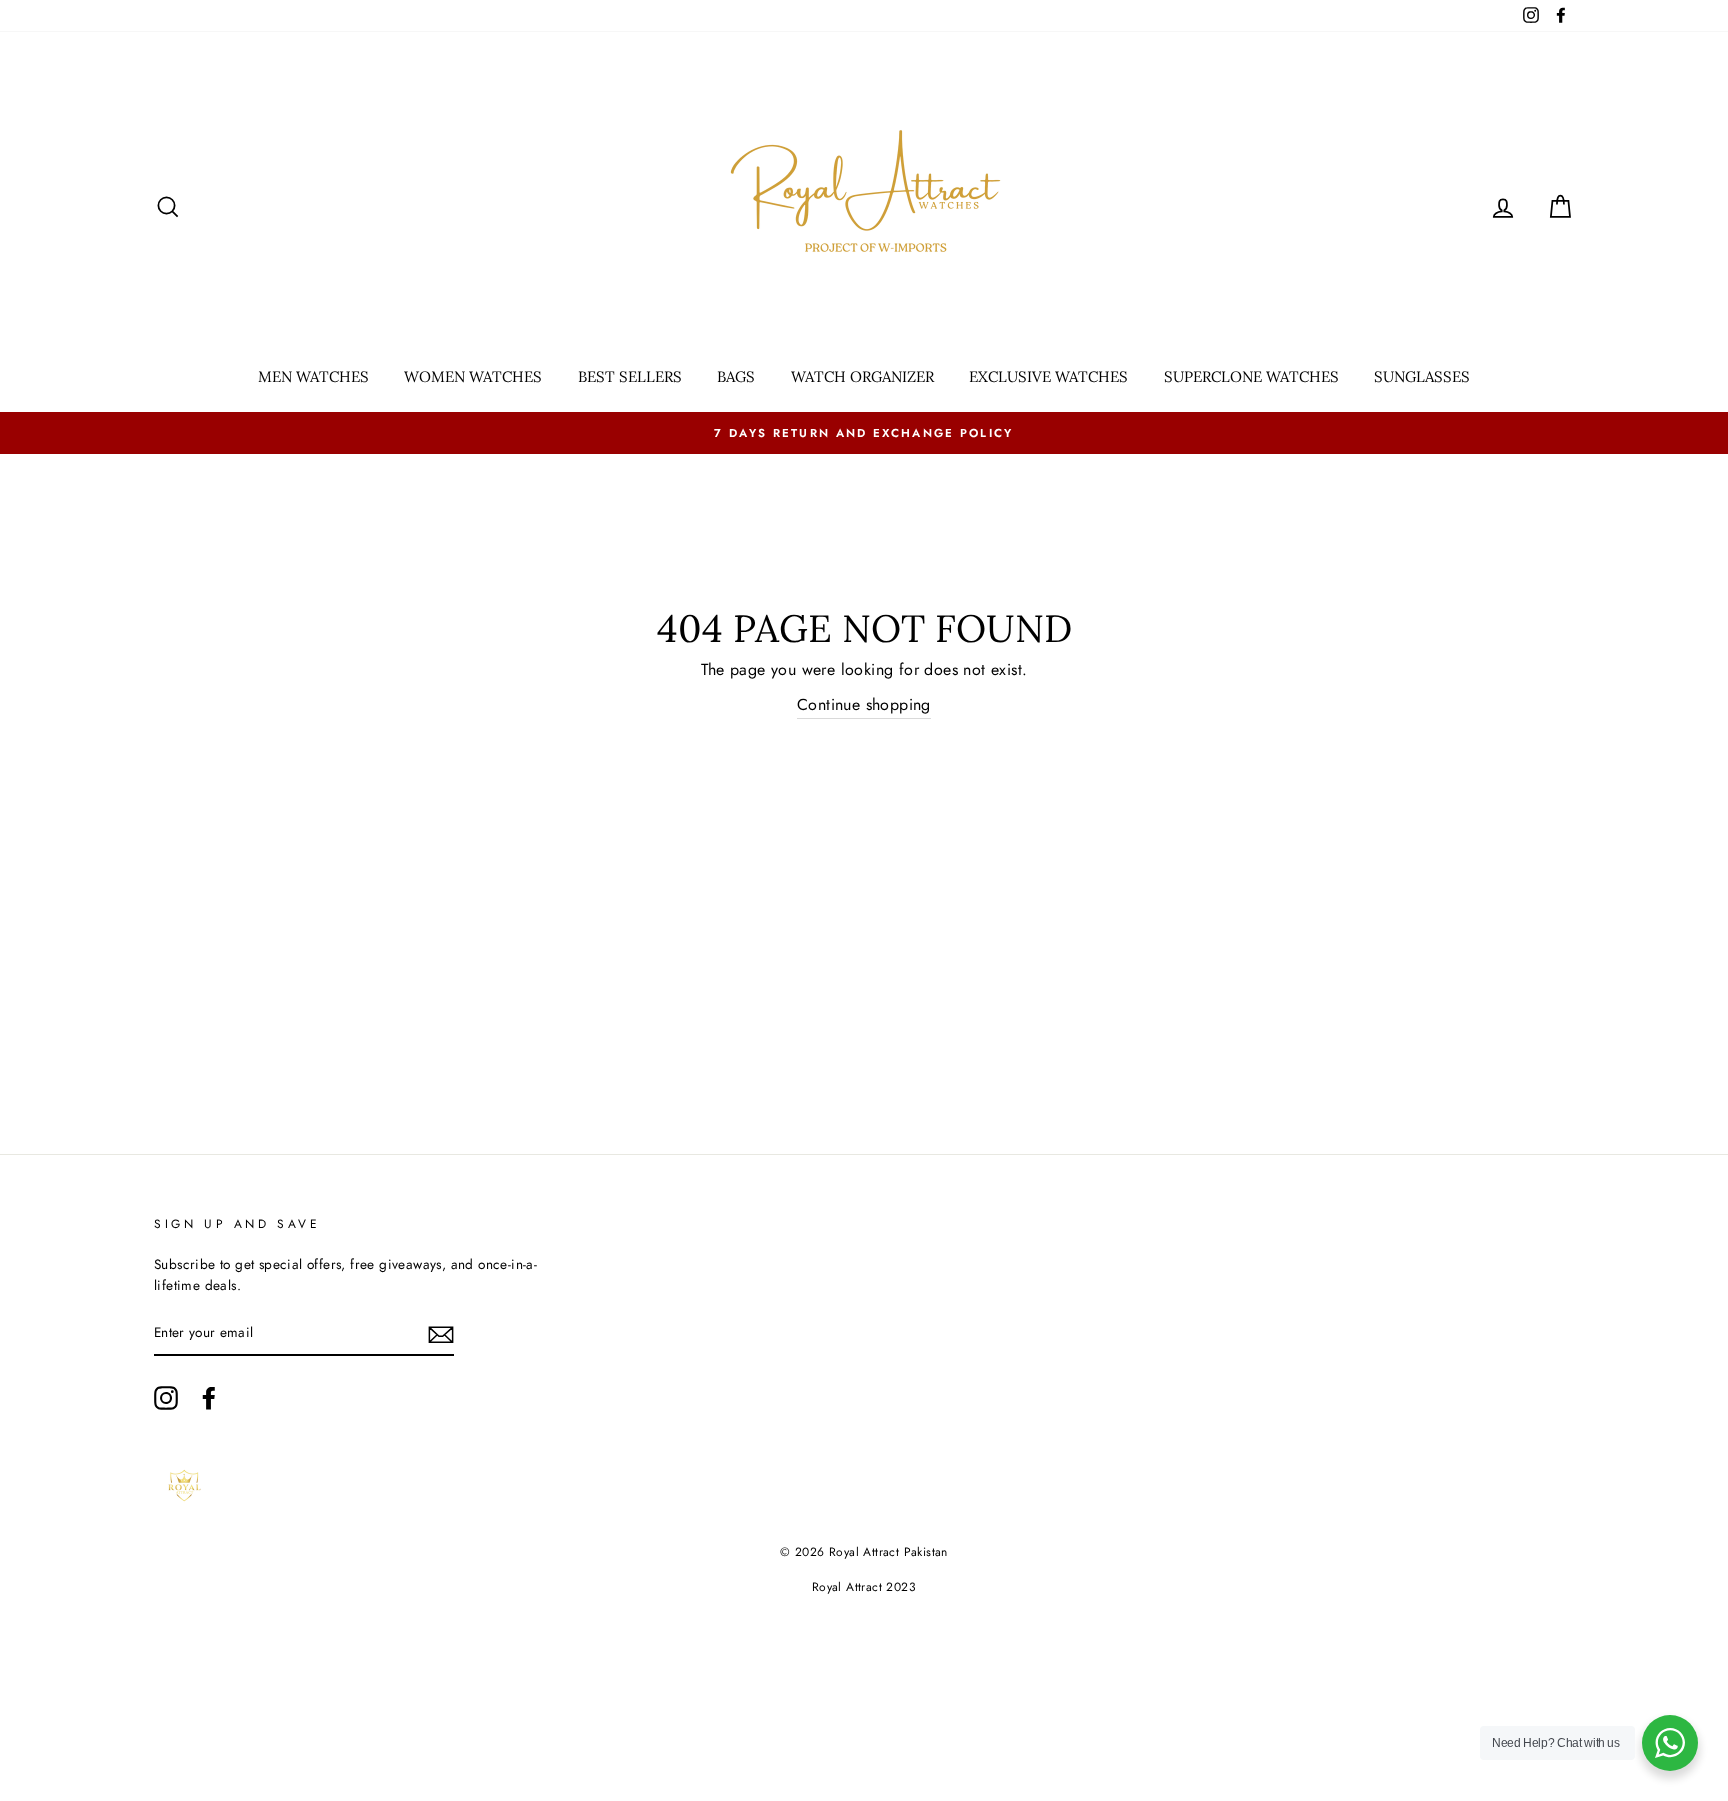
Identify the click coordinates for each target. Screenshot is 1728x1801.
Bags (736, 376)
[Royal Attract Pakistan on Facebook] (209, 1398)
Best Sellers (630, 376)
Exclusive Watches (1048, 376)
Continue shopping (864, 704)
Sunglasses (1422, 376)
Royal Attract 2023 (864, 1587)
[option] (864, 433)
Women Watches (473, 376)
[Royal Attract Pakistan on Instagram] (166, 1398)
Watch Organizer (862, 376)
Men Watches (313, 376)
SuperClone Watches (1251, 376)
